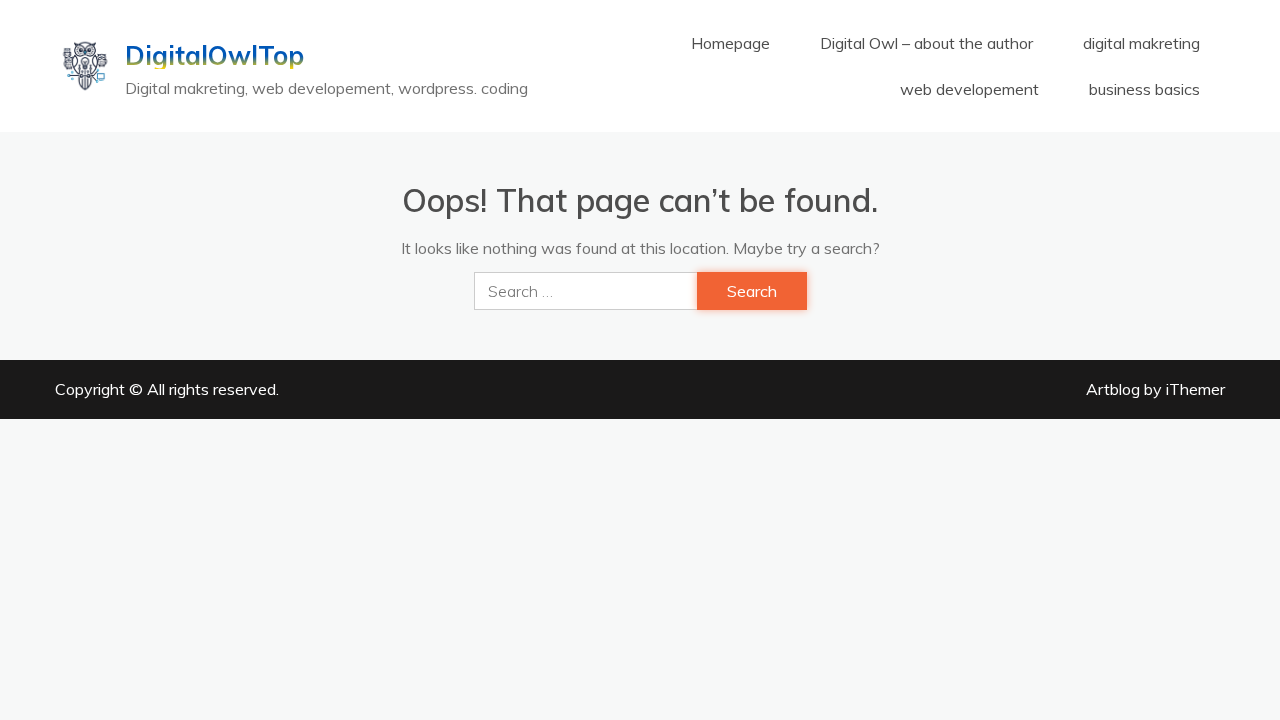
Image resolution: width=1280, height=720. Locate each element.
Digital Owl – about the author (926, 43)
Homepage (730, 43)
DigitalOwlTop (214, 56)
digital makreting (1141, 43)
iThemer (1195, 389)
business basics (1144, 89)
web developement (969, 89)
